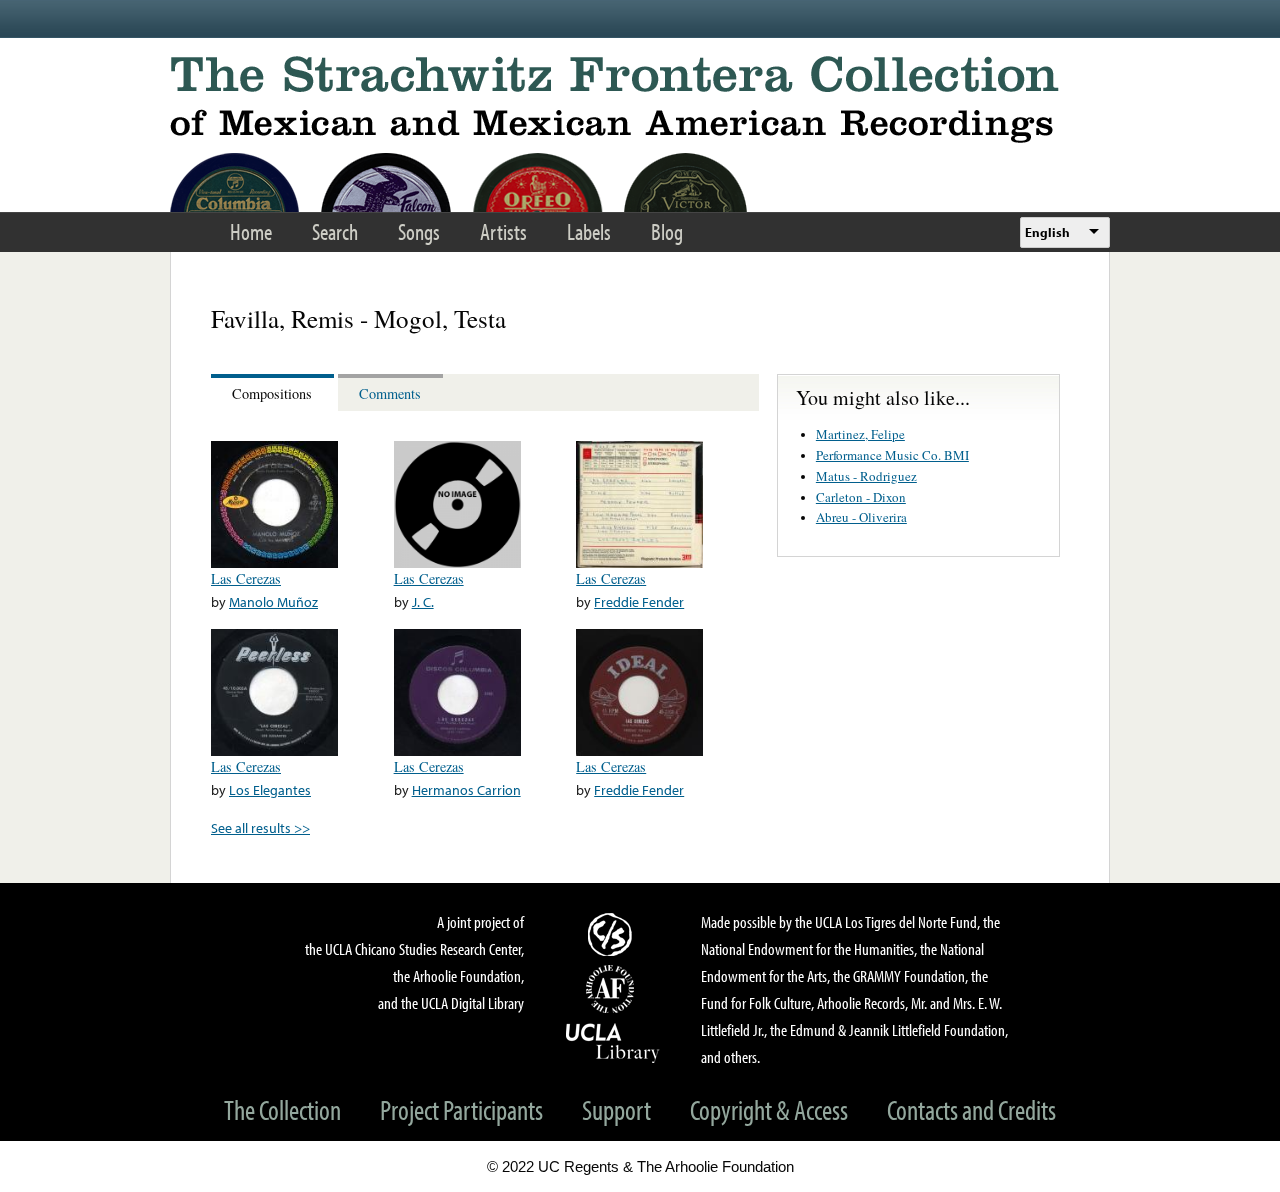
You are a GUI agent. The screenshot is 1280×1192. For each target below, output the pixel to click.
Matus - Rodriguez (866, 476)
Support (616, 1109)
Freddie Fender (639, 601)
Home (251, 231)
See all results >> (260, 827)
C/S (613, 934)
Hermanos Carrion (466, 789)
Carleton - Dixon (861, 497)
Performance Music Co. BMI (892, 455)
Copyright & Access (769, 1109)
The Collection (282, 1109)
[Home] (640, 99)
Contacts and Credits (971, 1109)
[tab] (274, 392)
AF (613, 989)
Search (335, 231)
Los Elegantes (270, 789)
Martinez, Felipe (860, 434)
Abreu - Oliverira (861, 517)
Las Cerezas (246, 578)
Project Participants (461, 1109)
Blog (667, 231)
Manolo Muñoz (273, 601)
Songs (419, 231)
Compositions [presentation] (272, 393)
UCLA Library (613, 1042)
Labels (589, 231)
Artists (503, 231)
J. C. (423, 601)
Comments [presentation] (390, 393)
